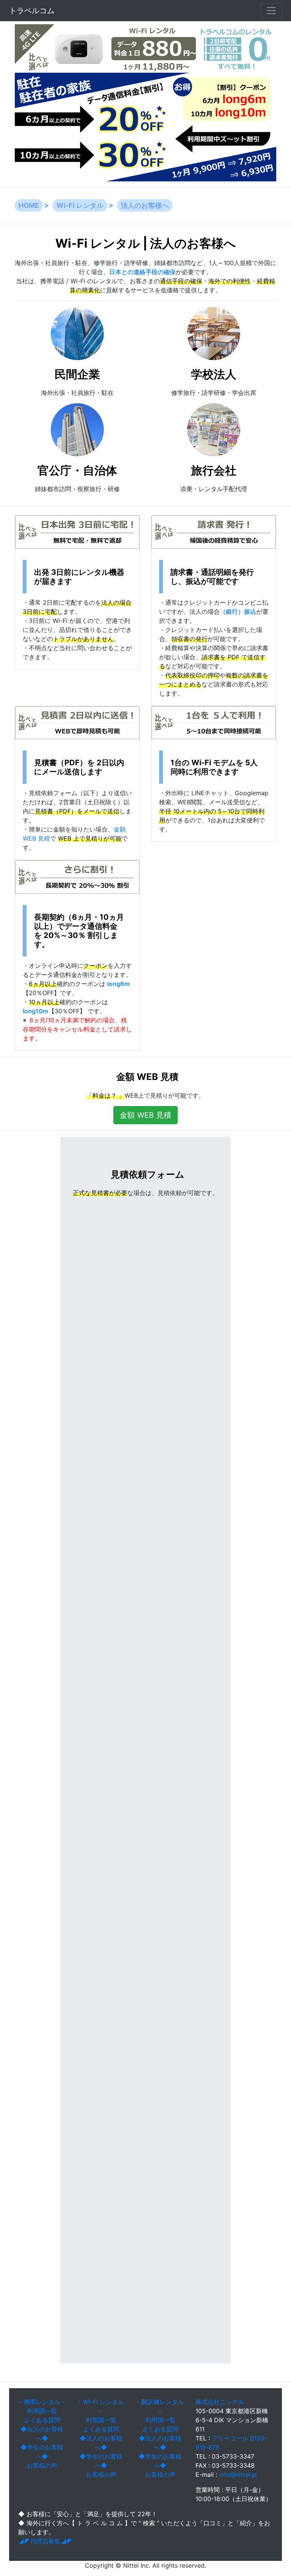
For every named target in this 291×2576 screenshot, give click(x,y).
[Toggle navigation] (271, 11)
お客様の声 (42, 2465)
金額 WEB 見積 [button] (145, 1115)
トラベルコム (32, 11)
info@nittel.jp (238, 2475)
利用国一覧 (42, 2411)
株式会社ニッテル (220, 2402)
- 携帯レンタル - (42, 2402)
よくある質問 (42, 2420)
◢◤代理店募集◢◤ (45, 2541)
